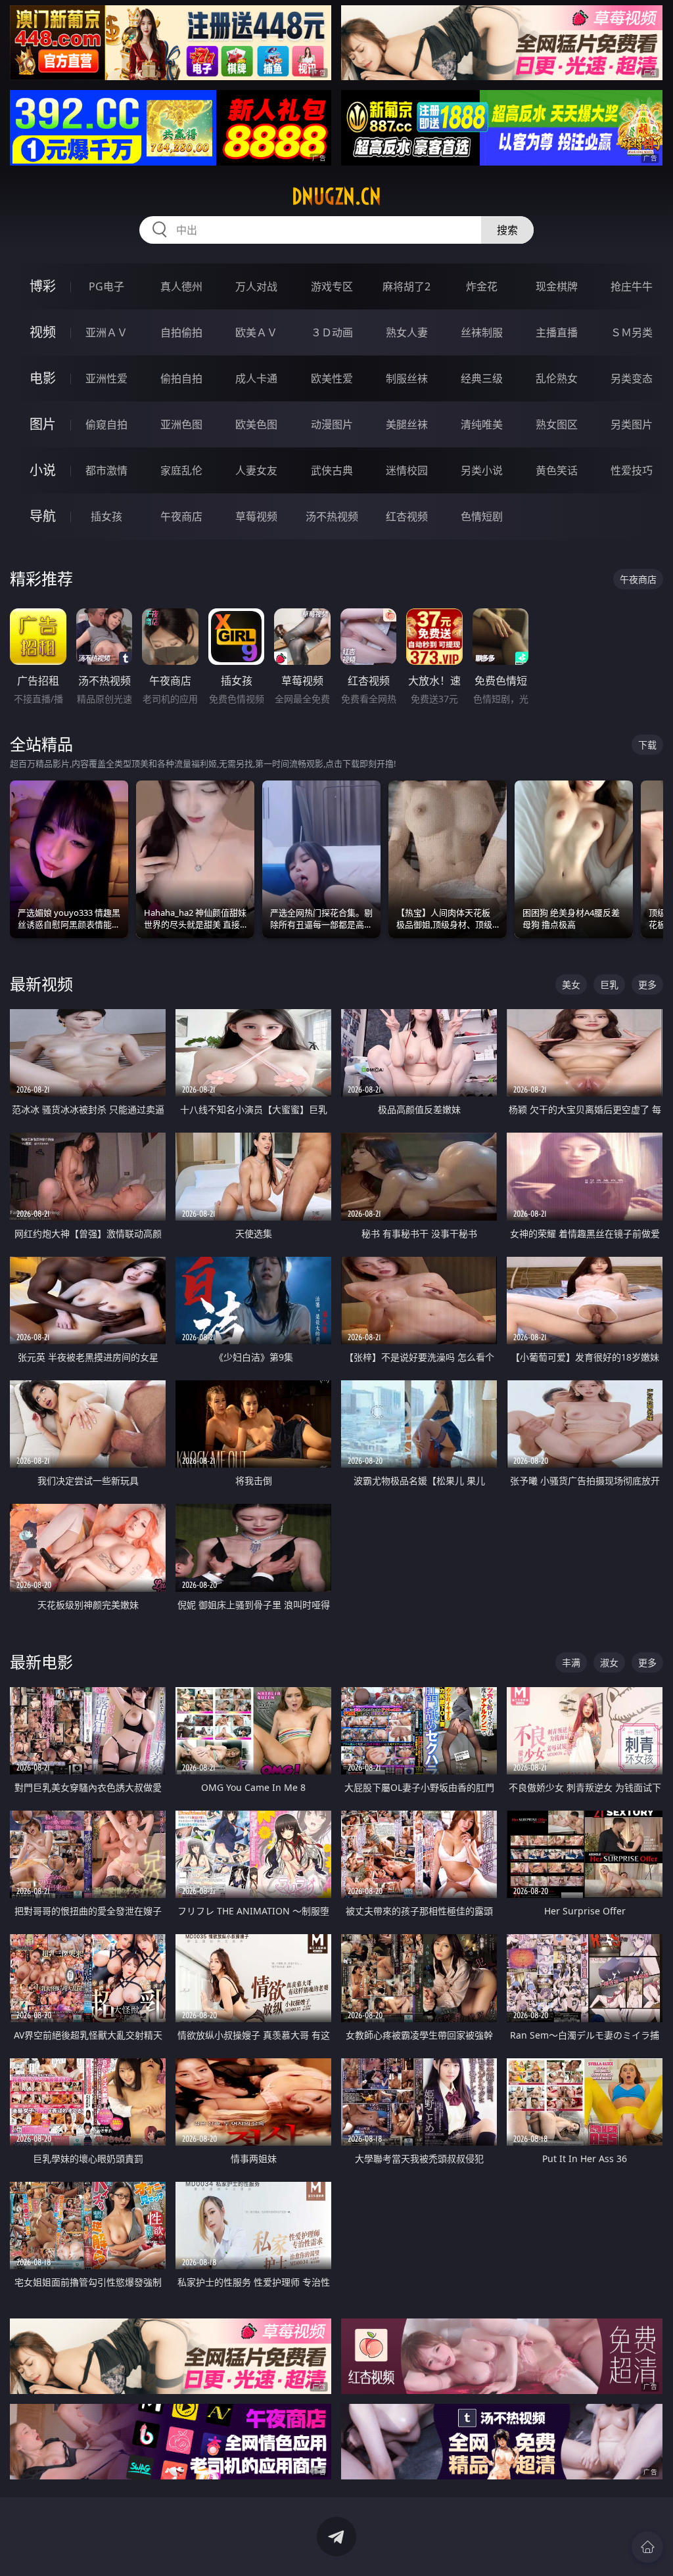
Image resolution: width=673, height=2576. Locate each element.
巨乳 (609, 984)
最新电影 (41, 1662)
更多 (647, 984)
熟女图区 (557, 424)
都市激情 (106, 470)
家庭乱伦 (181, 470)
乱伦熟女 (557, 378)
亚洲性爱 (106, 378)
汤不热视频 (332, 516)
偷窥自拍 (106, 424)
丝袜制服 (482, 332)
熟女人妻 (407, 332)
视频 (43, 332)
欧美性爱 (332, 378)
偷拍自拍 (181, 378)
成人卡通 (256, 378)
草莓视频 (256, 516)
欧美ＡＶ (256, 332)
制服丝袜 (407, 378)
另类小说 (482, 470)
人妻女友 (256, 470)
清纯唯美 (482, 424)
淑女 (609, 1662)
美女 (571, 984)
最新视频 (41, 984)
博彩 (43, 286)
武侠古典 (332, 470)
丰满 (571, 1662)
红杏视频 (407, 516)
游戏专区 (332, 286)
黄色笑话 (557, 470)
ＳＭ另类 (632, 332)
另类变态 (632, 378)
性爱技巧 (632, 470)
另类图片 (632, 424)
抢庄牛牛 (632, 286)
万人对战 (256, 286)
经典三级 (482, 378)
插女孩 (106, 516)
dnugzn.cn (336, 196)
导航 (43, 516)
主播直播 (557, 332)
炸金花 (482, 286)
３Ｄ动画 (332, 332)
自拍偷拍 (181, 332)
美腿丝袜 (407, 424)
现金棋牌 (557, 286)
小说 (43, 470)
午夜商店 (181, 516)
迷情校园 (407, 470)
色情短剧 (482, 516)
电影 (43, 378)
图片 (43, 424)
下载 (647, 745)
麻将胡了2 (406, 286)
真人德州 (181, 286)
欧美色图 (256, 424)
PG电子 (106, 286)
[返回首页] (647, 2547)
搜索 (507, 230)
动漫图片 (332, 424)
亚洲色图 (181, 424)
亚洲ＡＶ (106, 332)
